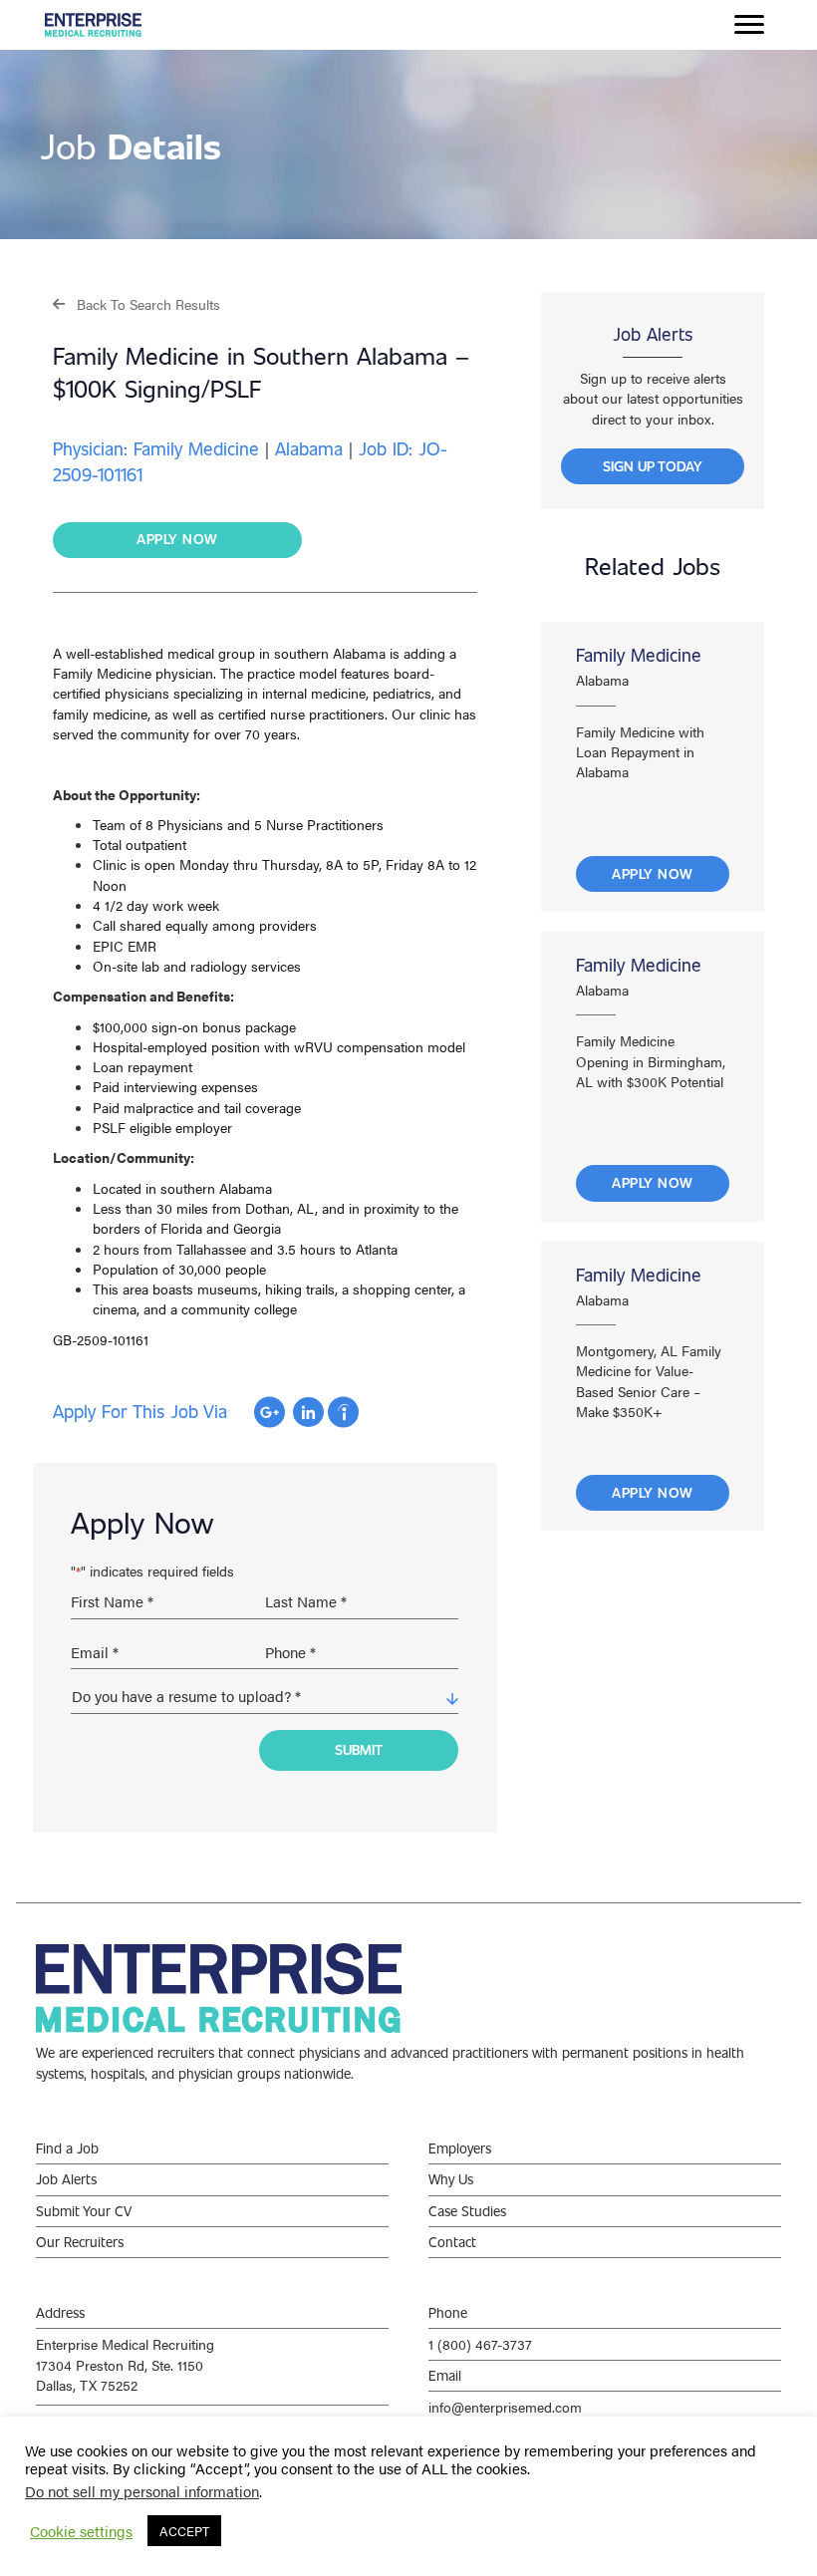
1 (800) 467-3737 (480, 2344)
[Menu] (749, 25)
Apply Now (653, 873)
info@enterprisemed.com (505, 2407)
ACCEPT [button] (184, 2531)
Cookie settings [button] (81, 2531)
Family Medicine (639, 655)
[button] (136, 303)
